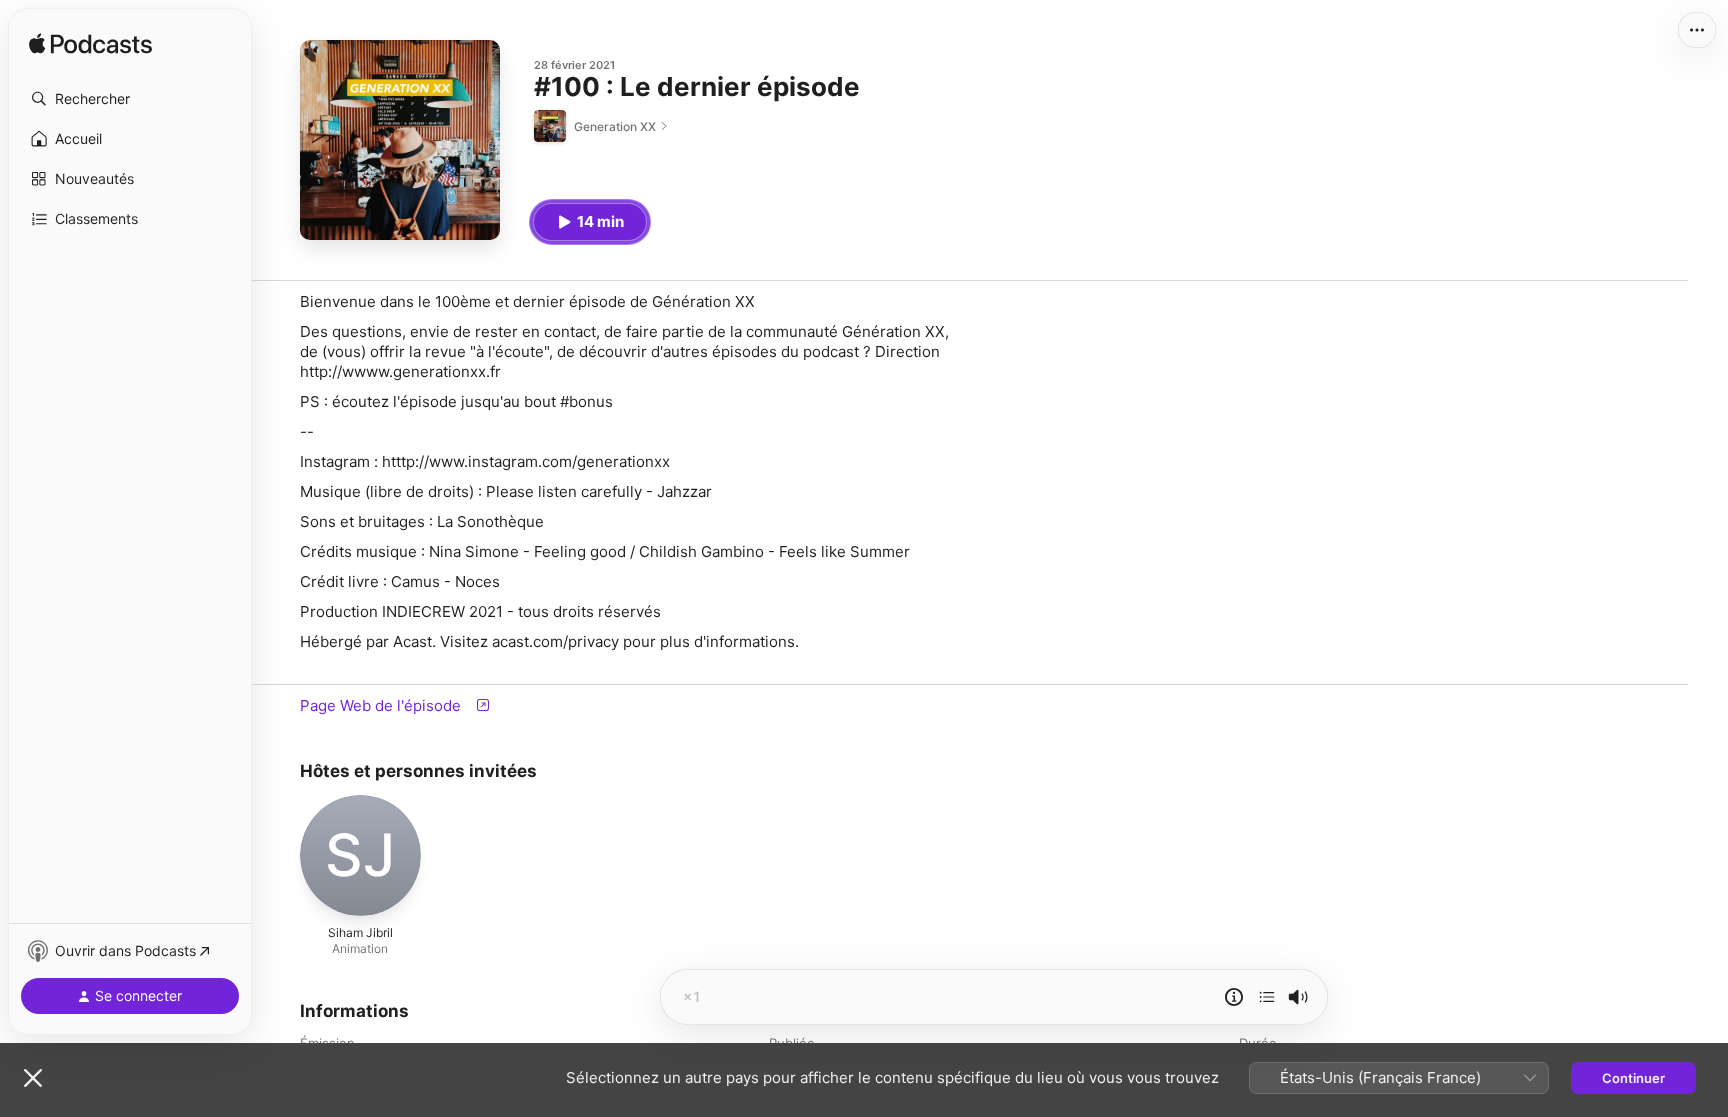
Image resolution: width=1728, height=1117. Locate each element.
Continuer (1633, 1078)
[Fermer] (33, 1078)
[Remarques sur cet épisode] (1234, 997)
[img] (90, 45)
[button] (130, 99)
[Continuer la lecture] (1267, 997)
